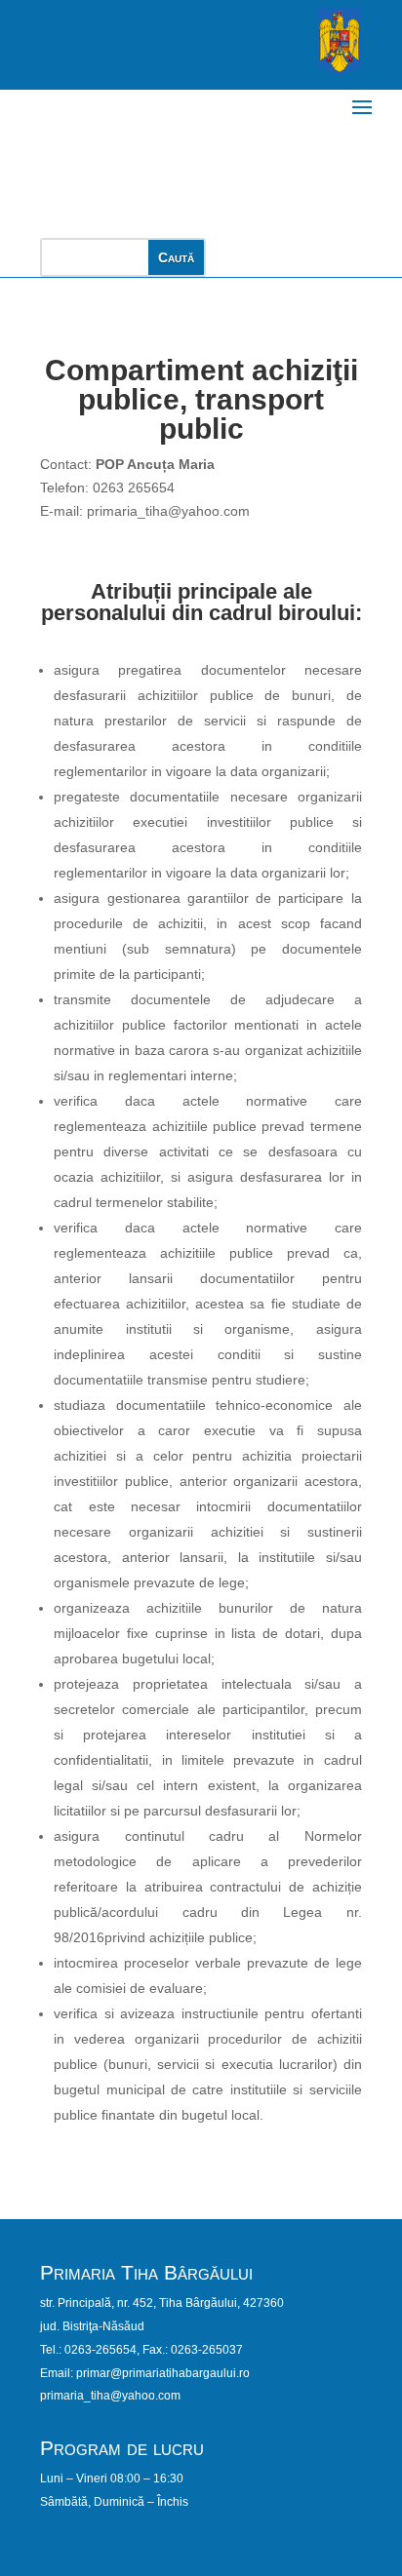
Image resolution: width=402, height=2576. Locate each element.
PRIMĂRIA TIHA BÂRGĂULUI (137, 154)
